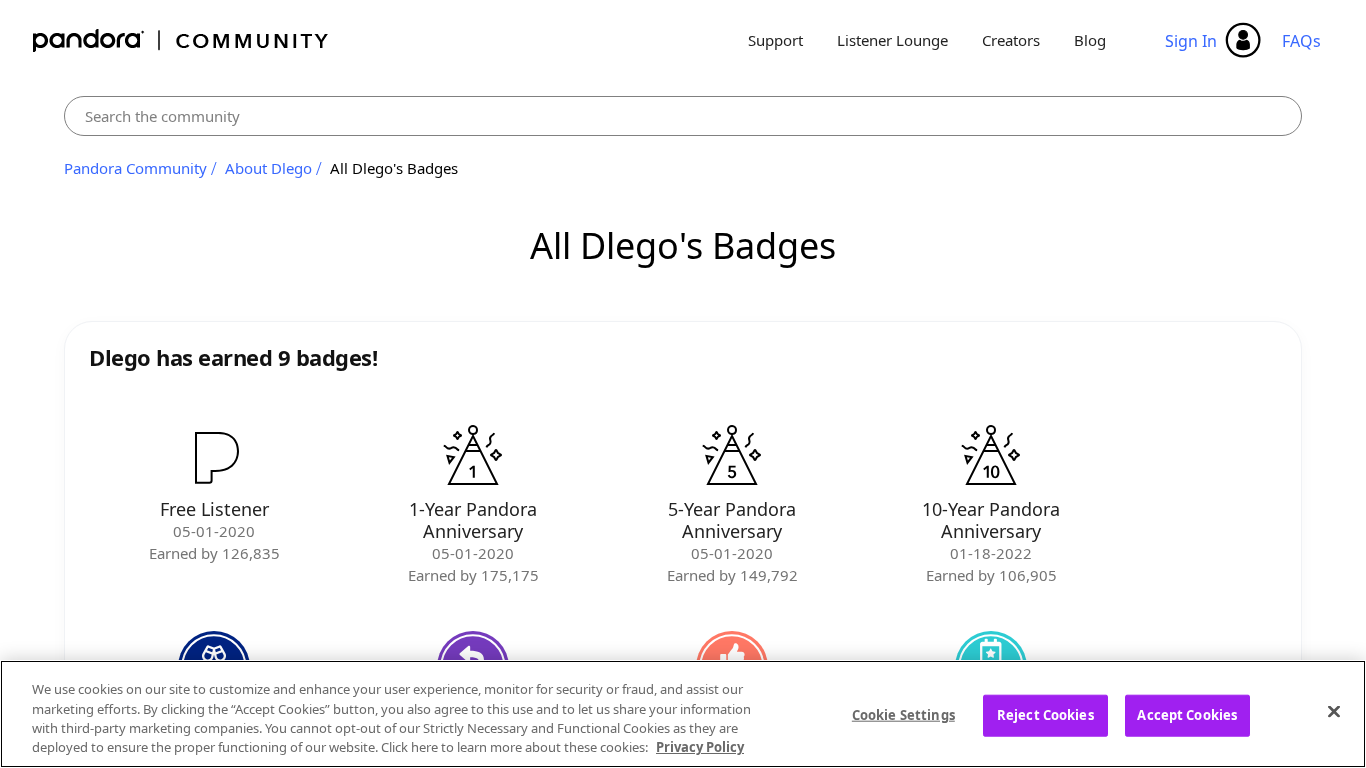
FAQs (1301, 41)
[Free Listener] (214, 457)
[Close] (1334, 711)
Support (775, 40)
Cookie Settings (903, 715)
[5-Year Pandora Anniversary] (732, 457)
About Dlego (268, 168)
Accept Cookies (1187, 715)
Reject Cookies (1045, 715)
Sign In (1191, 41)
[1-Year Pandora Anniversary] (473, 457)
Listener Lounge (892, 40)
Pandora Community (181, 40)
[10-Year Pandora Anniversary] (991, 457)
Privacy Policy (700, 747)
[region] (683, 714)
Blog (1090, 40)
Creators (1011, 40)
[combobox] (683, 116)
